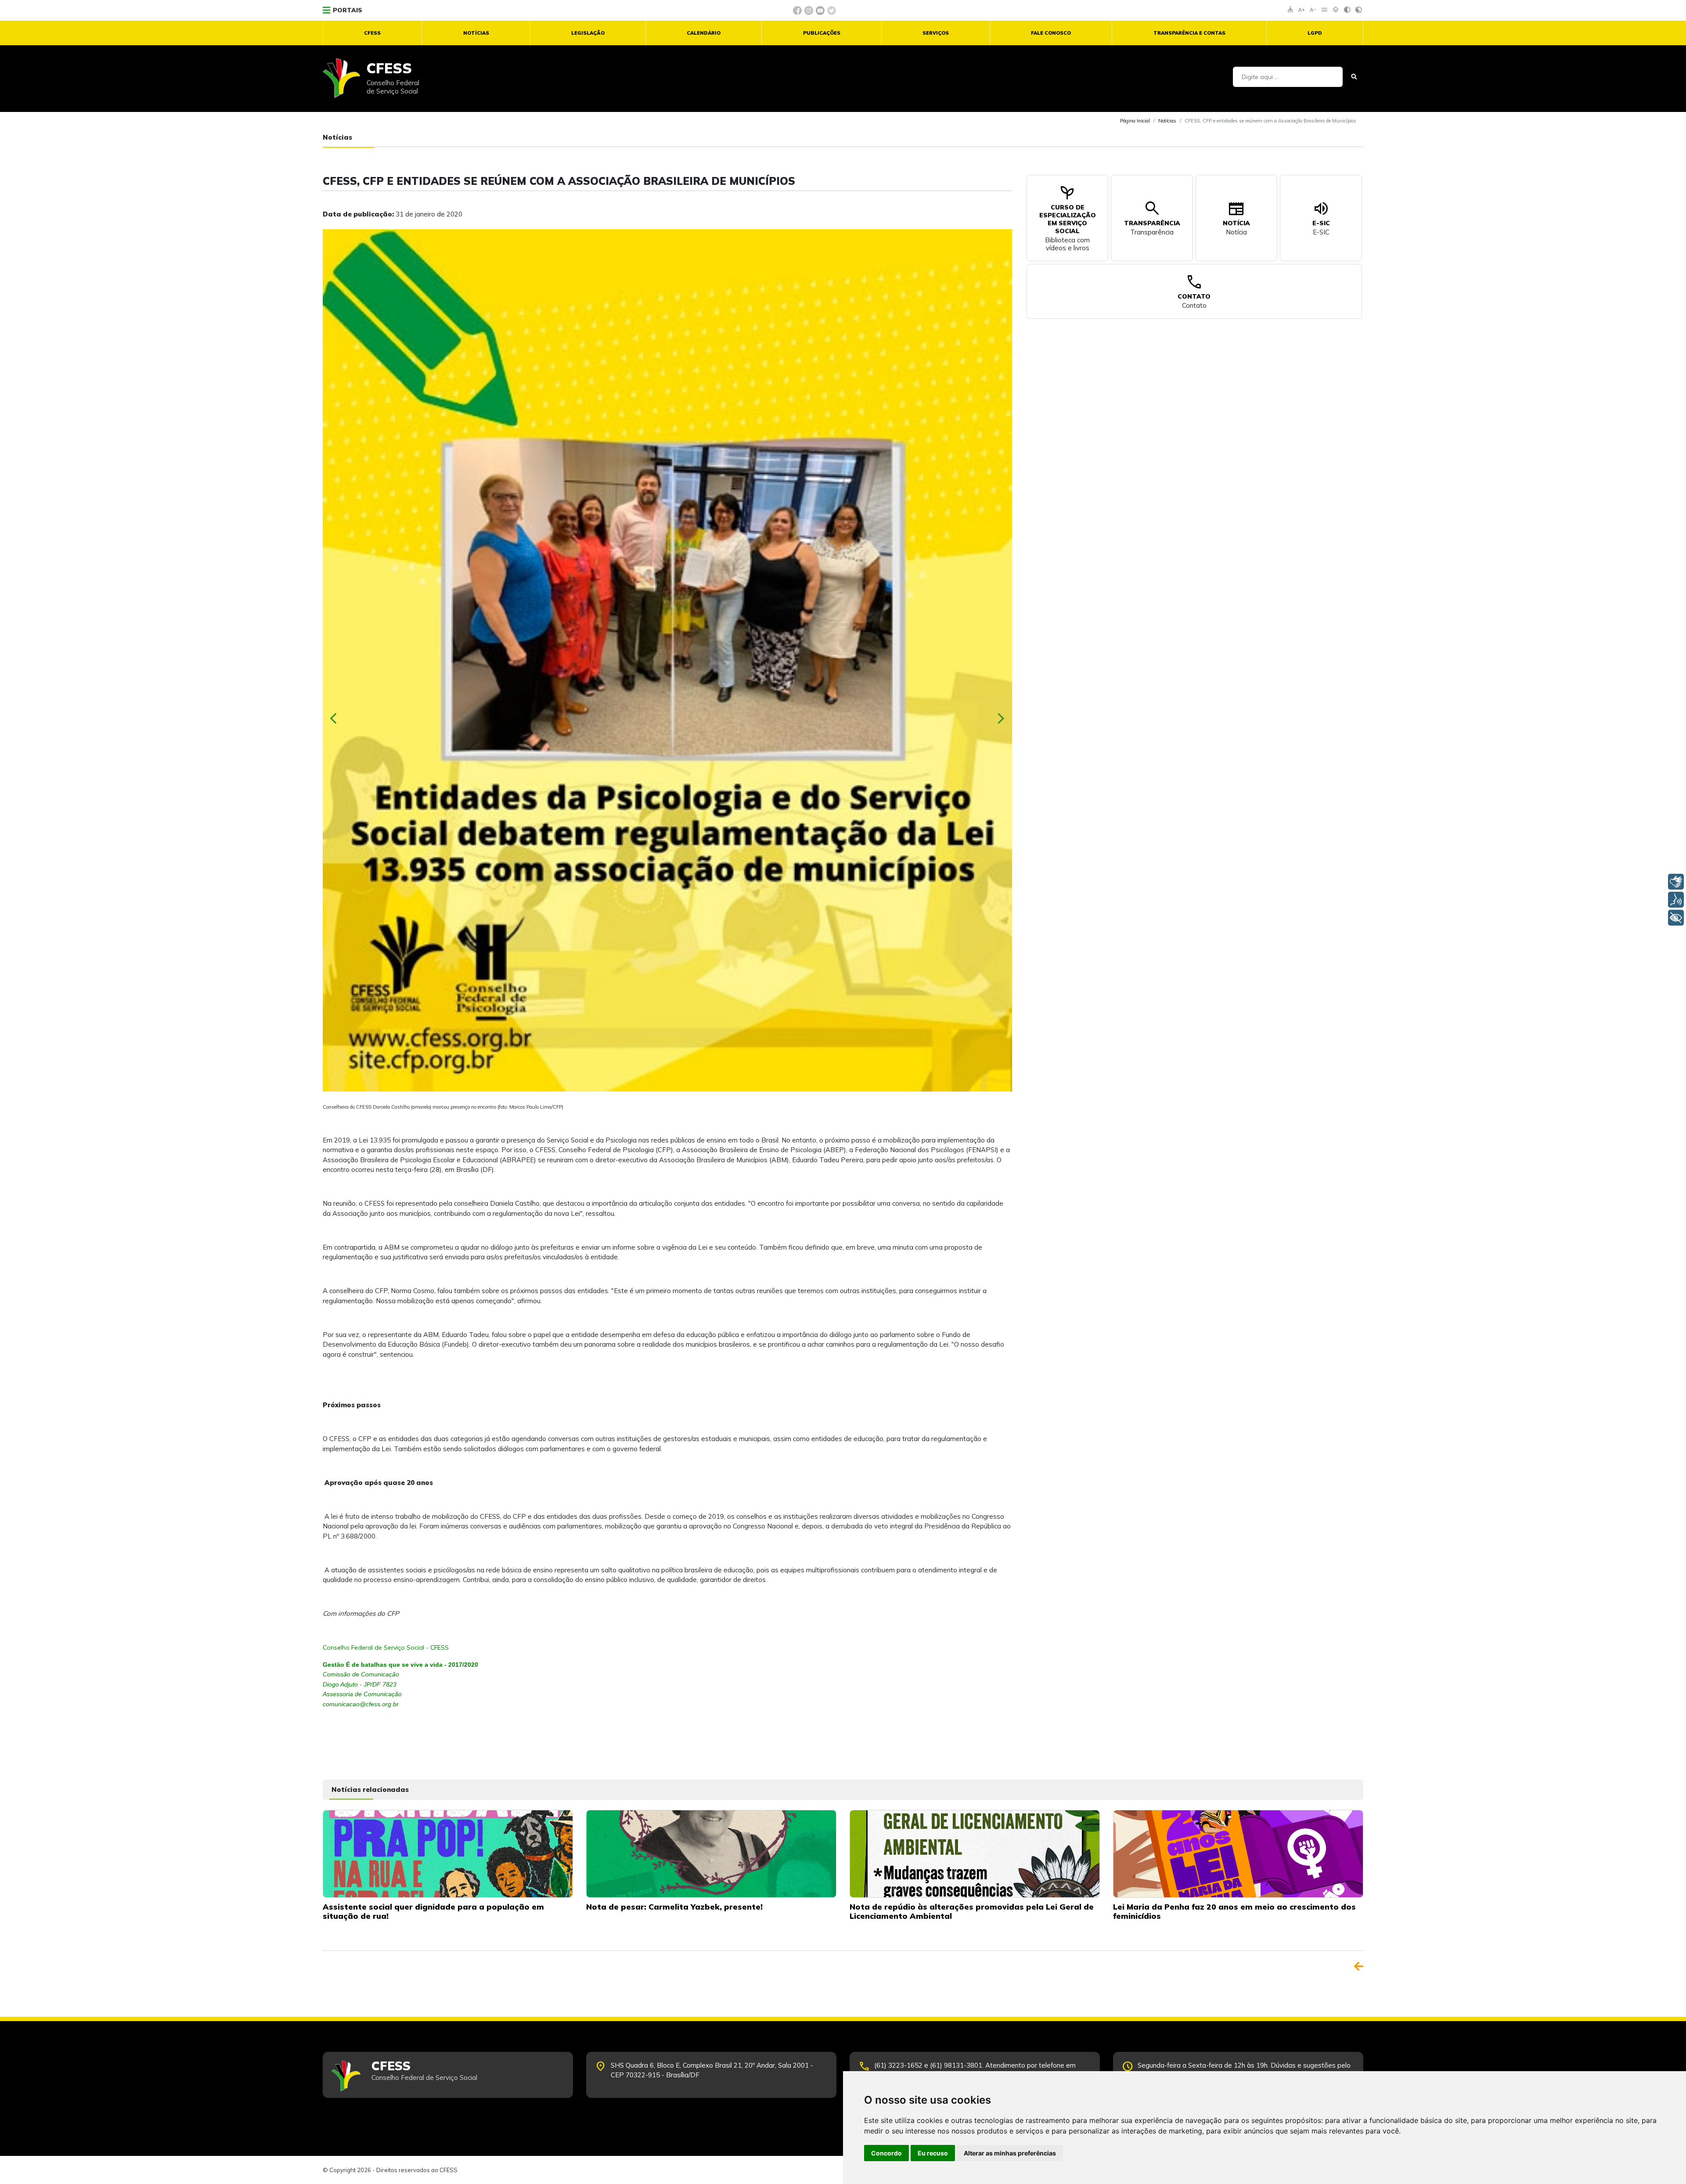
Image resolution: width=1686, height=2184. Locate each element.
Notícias (476, 33)
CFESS (372, 33)
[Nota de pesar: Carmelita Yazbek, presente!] (711, 1853)
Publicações (822, 33)
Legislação (588, 33)
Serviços (936, 33)
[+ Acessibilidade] (1676, 918)
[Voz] (1676, 900)
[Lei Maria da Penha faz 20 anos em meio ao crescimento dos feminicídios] (1238, 1853)
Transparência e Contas (1189, 33)
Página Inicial (1135, 121)
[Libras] (1676, 882)
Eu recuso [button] (933, 2153)
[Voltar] (1359, 1966)
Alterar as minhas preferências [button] (1010, 2153)
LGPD (1315, 33)
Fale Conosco (1051, 33)
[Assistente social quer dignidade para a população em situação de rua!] (448, 1853)
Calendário (704, 33)
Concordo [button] (886, 2153)
